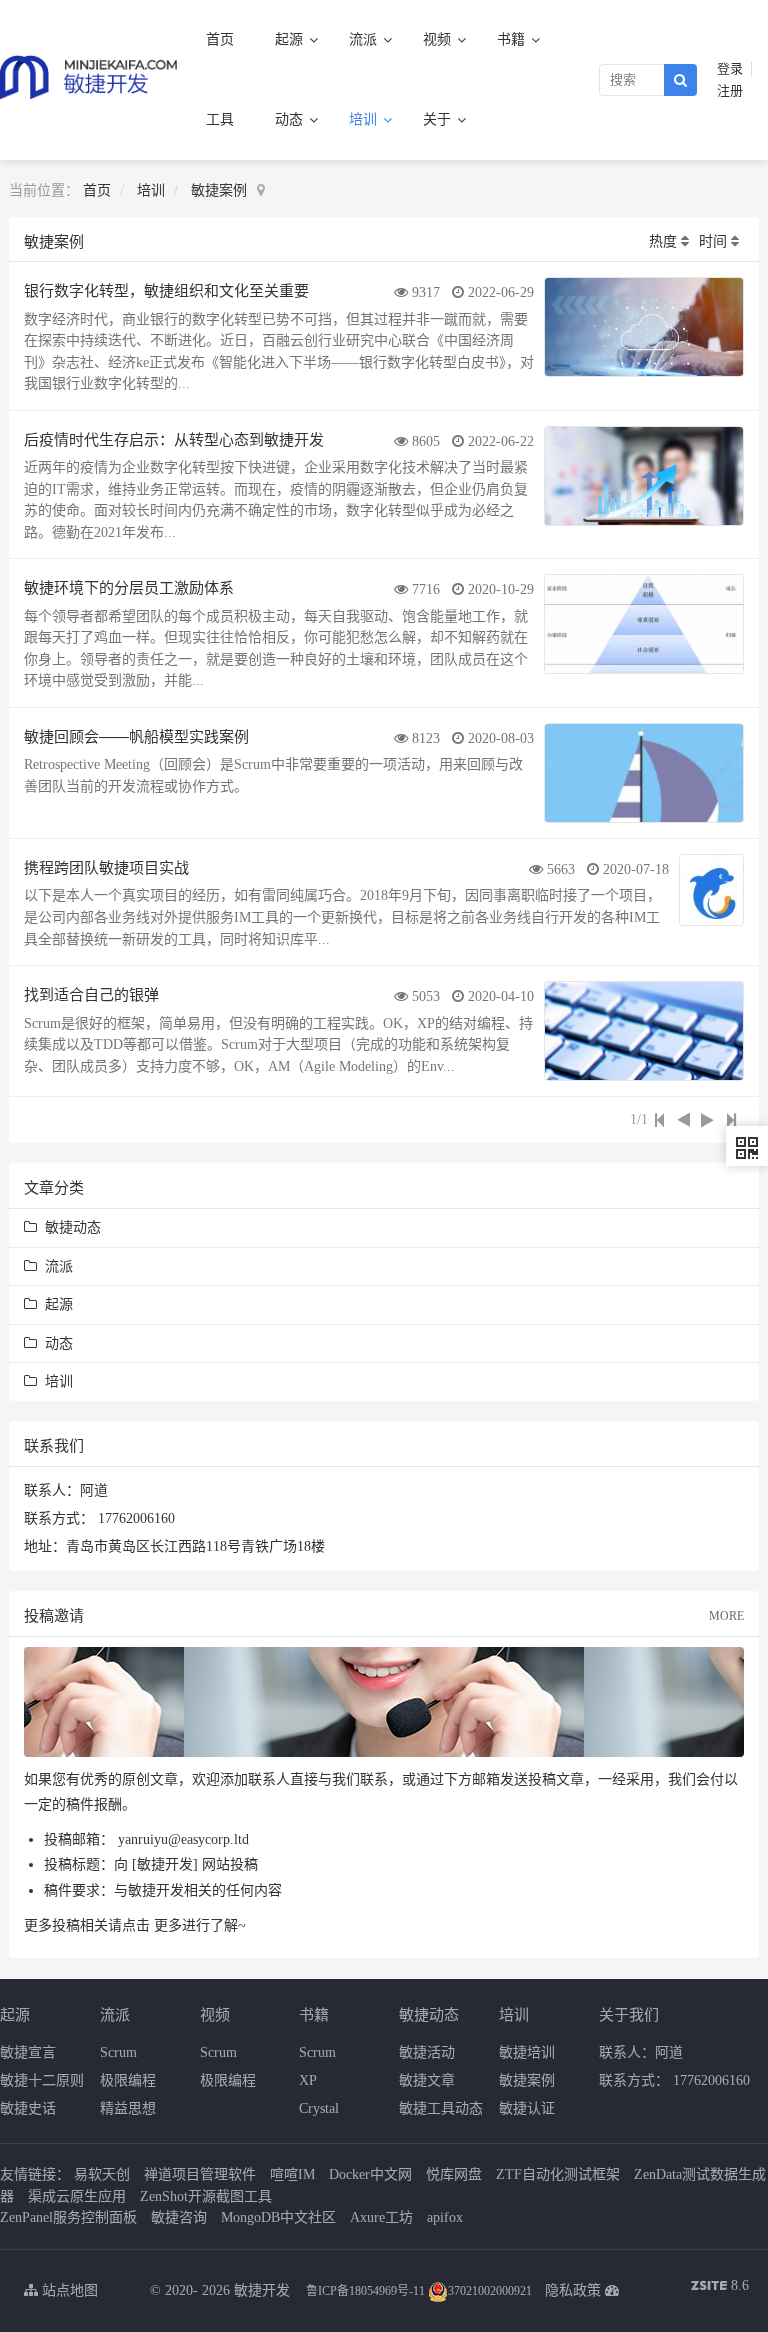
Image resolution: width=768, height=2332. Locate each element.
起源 (291, 39)
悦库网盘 (454, 2174)
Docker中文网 (370, 2174)
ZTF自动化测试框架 (558, 2174)
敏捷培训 (527, 2052)
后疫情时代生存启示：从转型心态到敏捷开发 (174, 438)
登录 (730, 69)
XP (308, 2080)
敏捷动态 (69, 1227)
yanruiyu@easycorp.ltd (183, 1839)
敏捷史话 (28, 2108)
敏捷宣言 (28, 2052)
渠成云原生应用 (77, 2196)
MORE (726, 1616)
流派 (365, 39)
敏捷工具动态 (441, 2108)
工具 (220, 119)
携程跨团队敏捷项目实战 (106, 866)
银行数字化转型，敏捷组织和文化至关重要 (166, 289)
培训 (365, 119)
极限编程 (128, 2080)
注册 (730, 91)
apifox (445, 2217)
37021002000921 (490, 2291)
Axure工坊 (381, 2217)
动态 (291, 119)
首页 (220, 39)
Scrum (118, 2052)
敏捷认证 (527, 2108)
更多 (168, 1925)
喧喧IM (292, 2174)
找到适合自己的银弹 (91, 993)
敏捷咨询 (179, 2217)
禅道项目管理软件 (200, 2174)
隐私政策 (573, 2290)
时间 (713, 241)
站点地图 (68, 2290)
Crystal (319, 2108)
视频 (439, 39)
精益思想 (128, 2108)
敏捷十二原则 (42, 2080)
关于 (439, 119)
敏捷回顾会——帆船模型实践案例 (136, 735)
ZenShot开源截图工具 (206, 2196)
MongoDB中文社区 (278, 2217)
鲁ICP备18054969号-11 (365, 2291)
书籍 (513, 39)
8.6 (720, 2287)
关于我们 (629, 2013)
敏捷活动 (427, 2052)
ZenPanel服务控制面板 (68, 2217)
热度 (663, 241)
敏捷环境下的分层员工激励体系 (129, 586)
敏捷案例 (219, 190)
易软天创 (102, 2174)
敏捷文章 (427, 2080)
